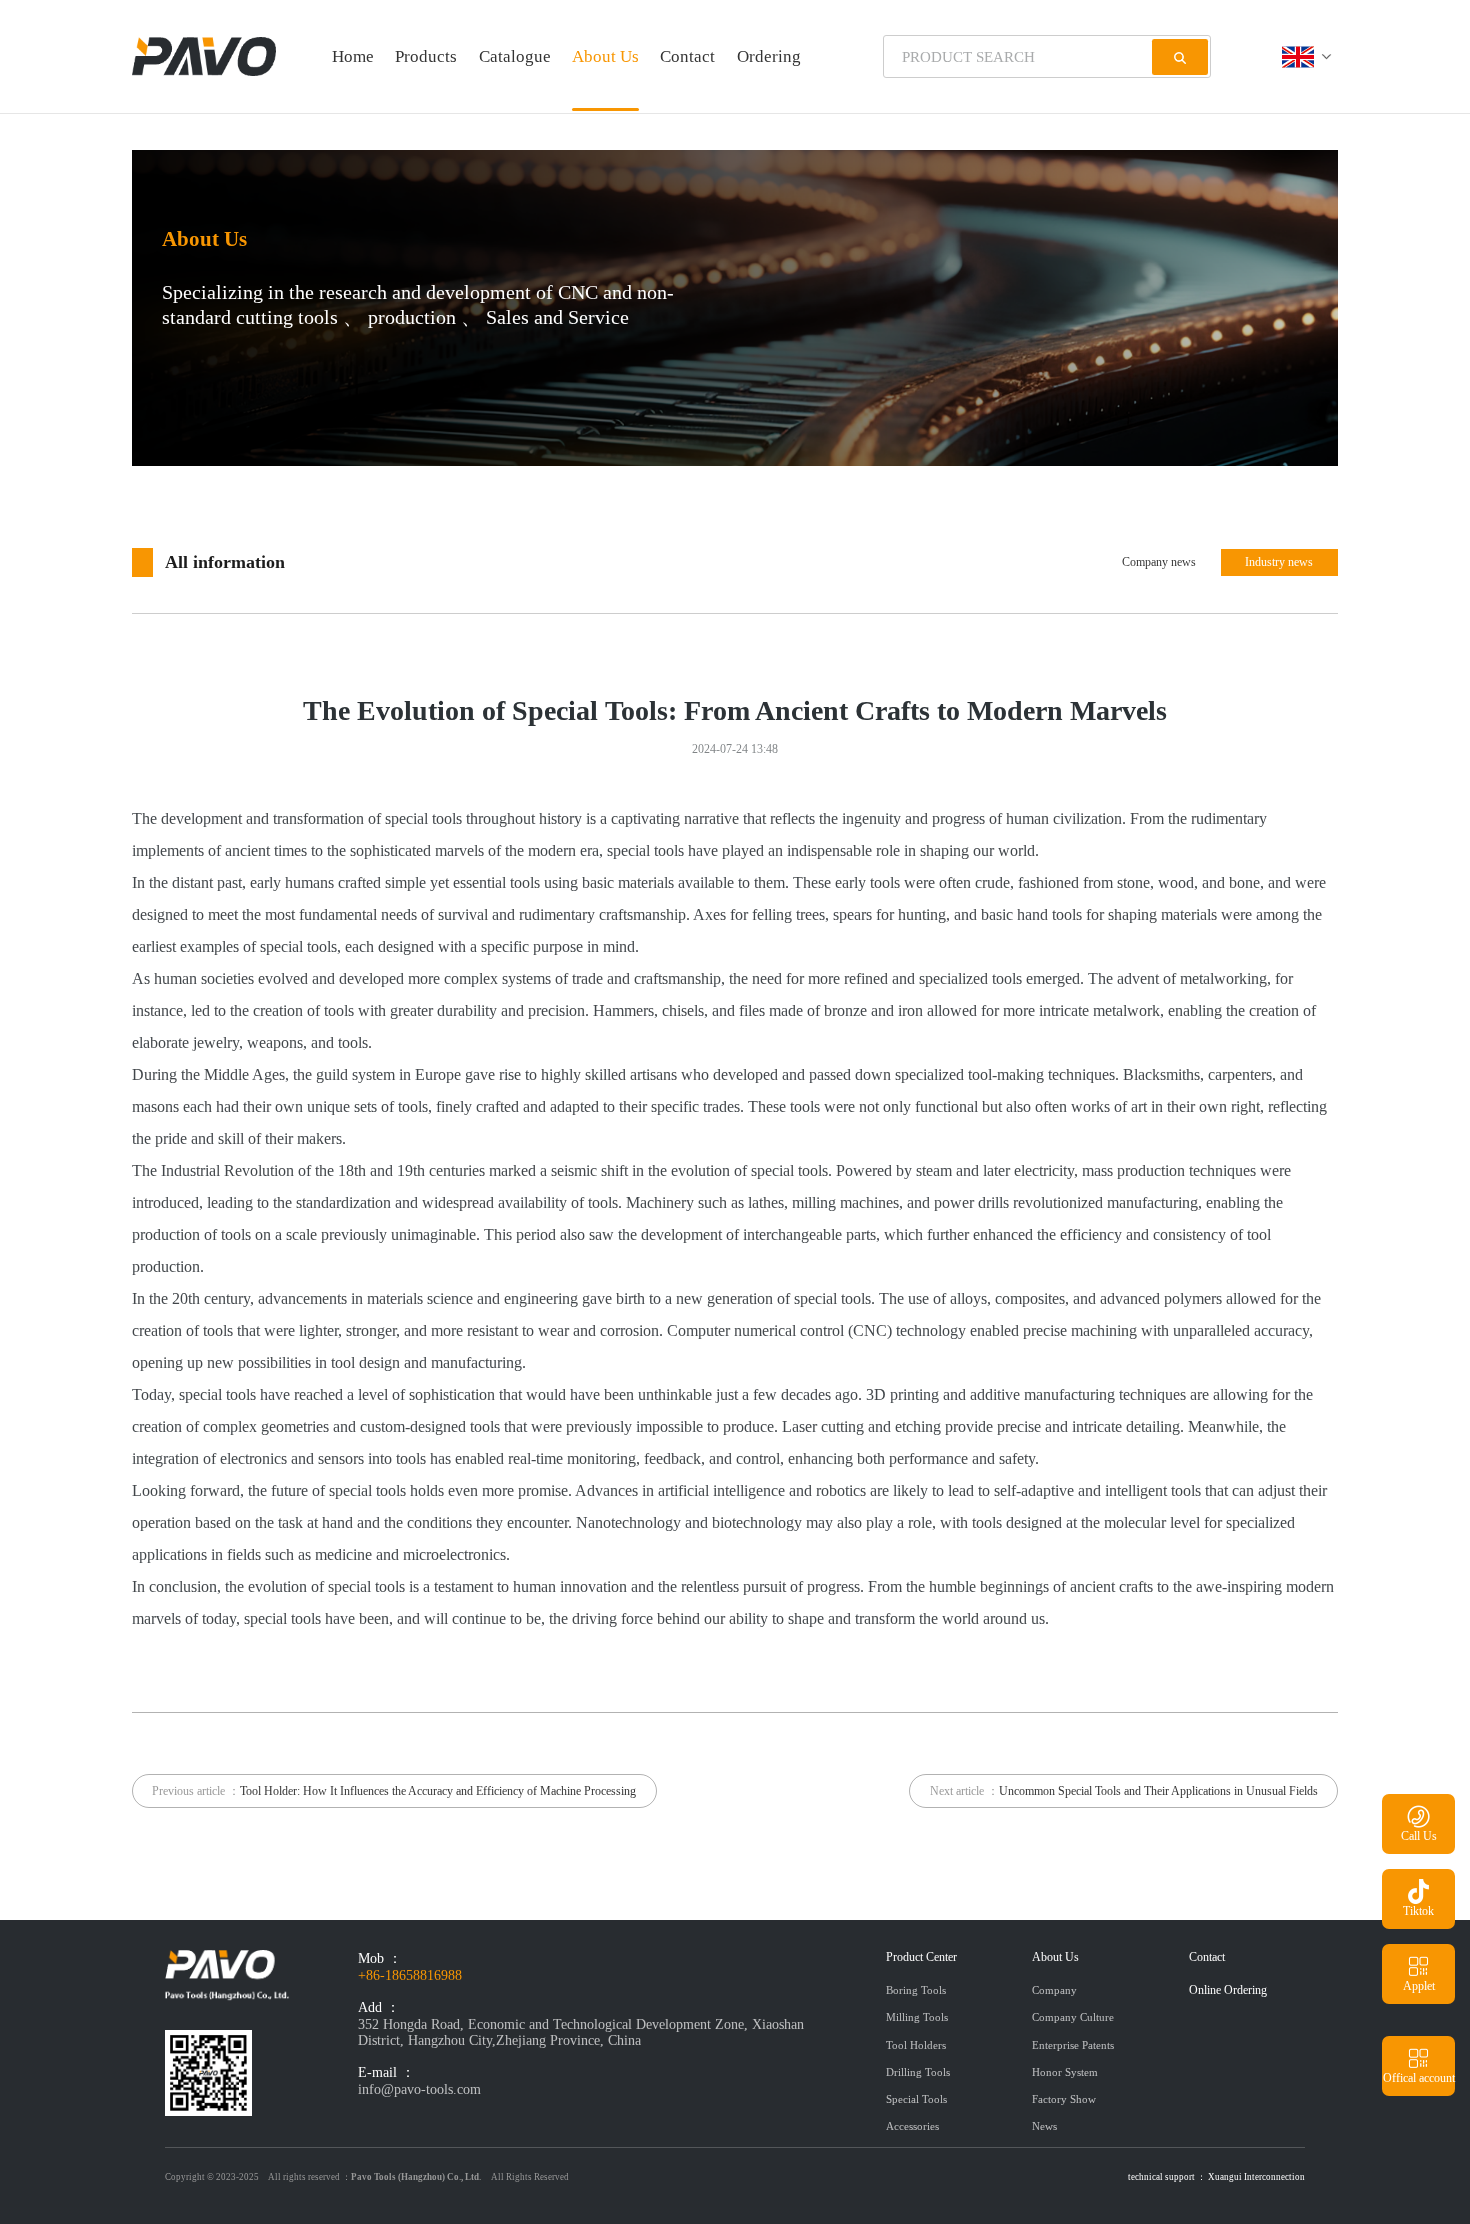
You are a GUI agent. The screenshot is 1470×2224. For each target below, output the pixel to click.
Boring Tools (916, 1990)
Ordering (769, 56)
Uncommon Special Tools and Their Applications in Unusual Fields (1158, 1791)
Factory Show (1064, 2099)
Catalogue (515, 56)
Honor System (1065, 2072)
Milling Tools (917, 2017)
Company (1054, 1990)
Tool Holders (916, 2045)
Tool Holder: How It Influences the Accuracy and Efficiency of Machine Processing (438, 1791)
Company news (1159, 562)
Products (426, 56)
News (1044, 2126)
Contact (687, 56)
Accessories (912, 2126)
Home (353, 56)
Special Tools (916, 2099)
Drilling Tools (918, 2072)
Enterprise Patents (1073, 2045)
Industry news (1279, 562)
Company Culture (1073, 2017)
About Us (605, 56)
